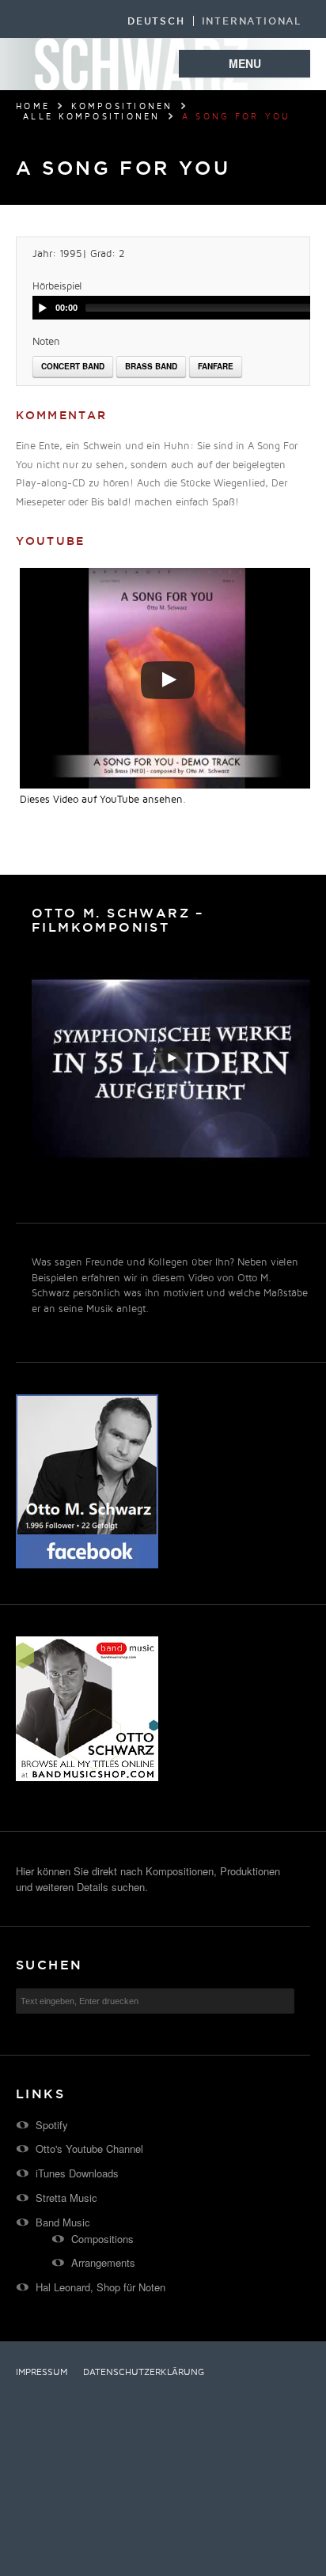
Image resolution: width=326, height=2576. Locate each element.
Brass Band (151, 366)
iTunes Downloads (77, 2173)
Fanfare (216, 366)
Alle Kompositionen (92, 117)
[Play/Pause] (43, 308)
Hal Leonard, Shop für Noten (100, 2287)
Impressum (42, 2373)
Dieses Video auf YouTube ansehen (101, 800)
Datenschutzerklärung (144, 2373)
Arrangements (103, 2262)
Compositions (102, 2239)
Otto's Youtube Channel (89, 2149)
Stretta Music (66, 2198)
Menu (245, 63)
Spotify (52, 2125)
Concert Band (73, 366)
